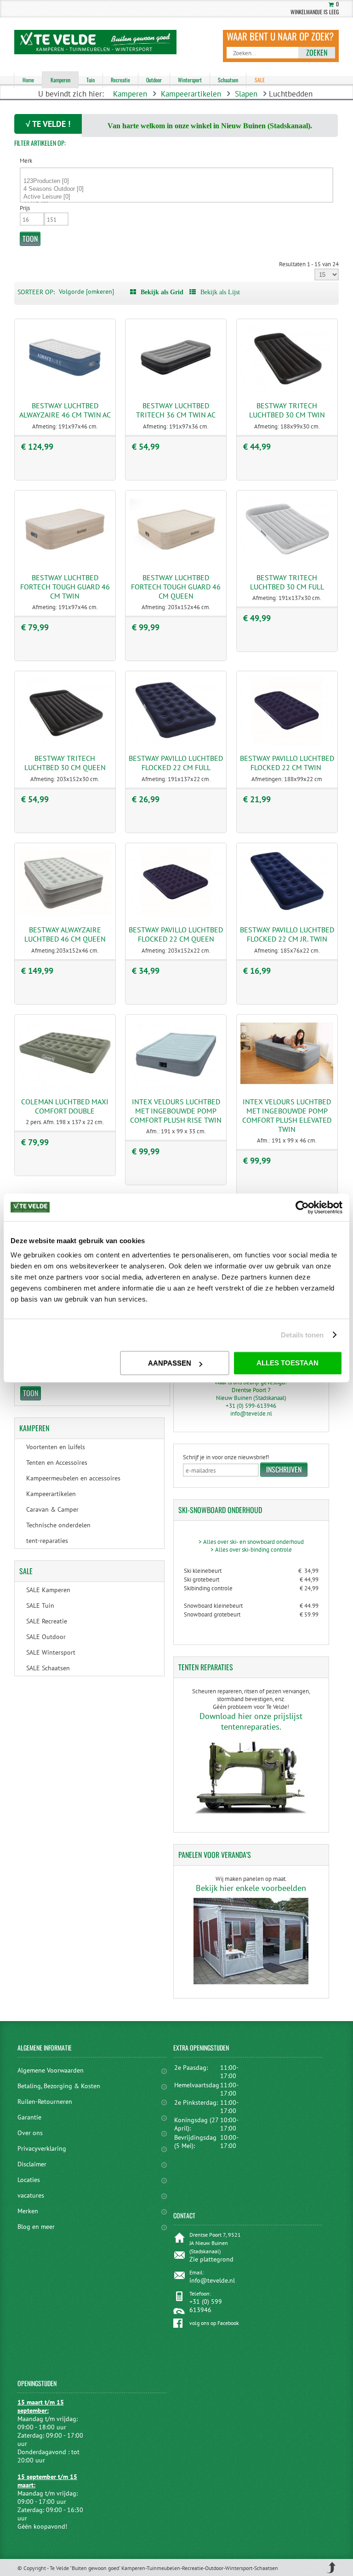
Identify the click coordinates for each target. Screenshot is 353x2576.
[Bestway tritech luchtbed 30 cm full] (287, 562)
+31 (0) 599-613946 (251, 1406)
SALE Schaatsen (48, 1668)
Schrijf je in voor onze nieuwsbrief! (226, 1457)
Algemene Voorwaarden (51, 2070)
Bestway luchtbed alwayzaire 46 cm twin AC (65, 410)
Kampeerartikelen (191, 94)
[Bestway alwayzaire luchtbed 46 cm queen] (65, 914)
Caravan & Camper (52, 1509)
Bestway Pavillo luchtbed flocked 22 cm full (176, 763)
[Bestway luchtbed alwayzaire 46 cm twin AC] (65, 390)
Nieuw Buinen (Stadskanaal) (251, 1398)
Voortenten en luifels (56, 1447)
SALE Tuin (40, 1605)
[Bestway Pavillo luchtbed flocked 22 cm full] (176, 743)
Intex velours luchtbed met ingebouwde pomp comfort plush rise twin (176, 1111)
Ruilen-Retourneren (45, 2102)
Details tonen (302, 1335)
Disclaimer (32, 2164)
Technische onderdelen (58, 1525)
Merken (28, 2211)
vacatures (31, 2195)
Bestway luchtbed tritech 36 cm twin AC (176, 410)
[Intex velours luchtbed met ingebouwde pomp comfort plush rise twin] (176, 1086)
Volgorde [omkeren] (86, 291)
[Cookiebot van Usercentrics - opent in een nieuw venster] (302, 1207)
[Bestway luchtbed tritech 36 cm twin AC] (176, 390)
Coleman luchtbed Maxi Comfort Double (65, 1106)
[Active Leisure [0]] (177, 197)
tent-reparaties (47, 1541)
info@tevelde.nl (251, 1414)
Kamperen (130, 94)
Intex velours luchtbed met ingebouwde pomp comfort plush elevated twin (287, 1115)
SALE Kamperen (48, 1590)
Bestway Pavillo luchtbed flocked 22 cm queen (176, 934)
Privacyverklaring (42, 2148)
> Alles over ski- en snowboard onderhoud (251, 1542)
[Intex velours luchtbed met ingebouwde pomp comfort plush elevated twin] (287, 1086)
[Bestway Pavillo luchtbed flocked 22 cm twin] (287, 743)
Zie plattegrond (211, 2259)
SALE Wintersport (51, 1652)
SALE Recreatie (47, 1621)
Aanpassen (170, 1363)
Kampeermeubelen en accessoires (73, 1478)
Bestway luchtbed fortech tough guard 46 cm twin (65, 587)
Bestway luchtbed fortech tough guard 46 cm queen (176, 587)
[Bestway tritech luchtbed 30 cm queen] (65, 743)
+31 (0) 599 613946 (206, 2306)
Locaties (29, 2180)
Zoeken (317, 52)
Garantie (29, 2117)
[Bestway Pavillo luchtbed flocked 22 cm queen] (176, 914)
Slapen (246, 94)
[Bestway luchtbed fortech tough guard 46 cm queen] (176, 562)
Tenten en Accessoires (57, 1462)
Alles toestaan (288, 1363)
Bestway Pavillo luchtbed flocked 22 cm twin (287, 763)
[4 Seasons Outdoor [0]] (177, 189)
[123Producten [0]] (177, 181)
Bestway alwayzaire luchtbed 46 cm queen (65, 934)
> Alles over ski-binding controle (251, 1550)
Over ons (30, 2133)
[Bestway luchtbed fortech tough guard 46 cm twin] (65, 562)
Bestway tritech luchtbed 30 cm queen (65, 763)
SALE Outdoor (46, 1637)
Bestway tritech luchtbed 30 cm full (287, 582)
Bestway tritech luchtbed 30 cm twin (287, 410)
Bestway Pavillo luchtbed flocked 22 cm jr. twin (287, 934)
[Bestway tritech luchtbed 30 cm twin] (287, 390)
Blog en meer (36, 2227)
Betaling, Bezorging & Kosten (59, 2086)
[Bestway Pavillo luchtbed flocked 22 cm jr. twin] (287, 914)
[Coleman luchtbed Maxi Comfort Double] (65, 1086)
